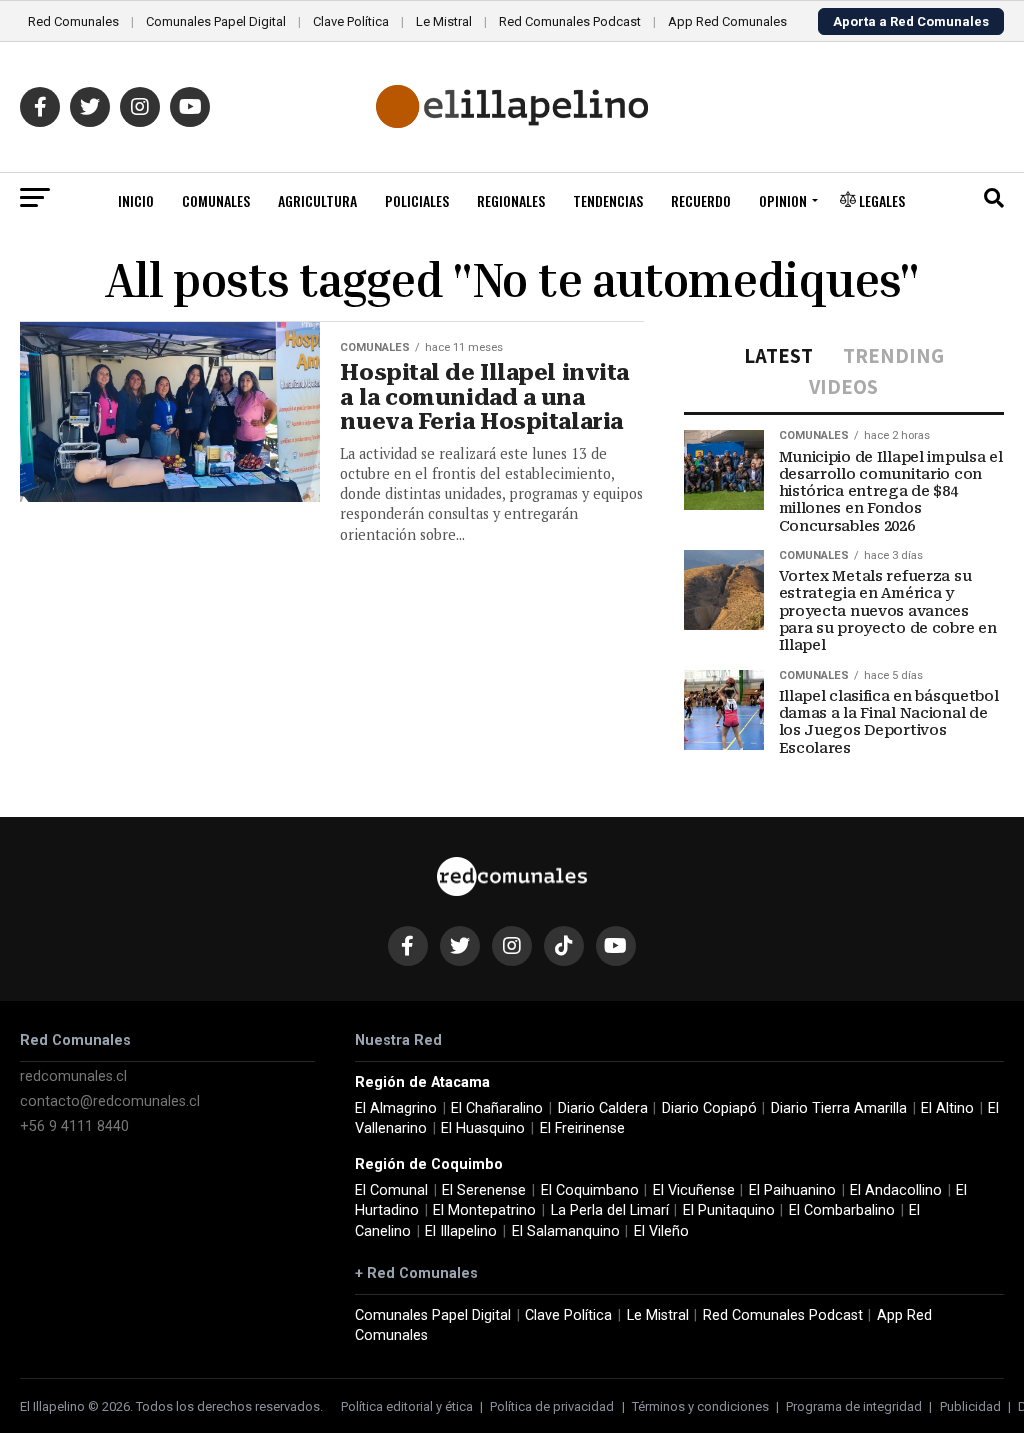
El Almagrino (396, 1108)
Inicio (136, 200)
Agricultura (317, 200)
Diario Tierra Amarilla (839, 1108)
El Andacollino (896, 1190)
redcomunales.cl (73, 1076)
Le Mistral (444, 21)
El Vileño (661, 1231)
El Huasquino (483, 1128)
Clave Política (351, 21)
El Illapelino (461, 1231)
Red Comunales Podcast (570, 21)
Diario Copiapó (709, 1108)
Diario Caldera (603, 1108)
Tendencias (608, 200)
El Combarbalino (842, 1210)
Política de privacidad (552, 1406)
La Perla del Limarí (610, 1210)
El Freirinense (582, 1128)
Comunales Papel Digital (216, 21)
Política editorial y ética (407, 1406)
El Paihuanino (792, 1190)
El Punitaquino (729, 1210)
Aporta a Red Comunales (911, 21)
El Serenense (484, 1190)
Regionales (511, 200)
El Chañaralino (497, 1108)
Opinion (783, 200)
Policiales (417, 200)
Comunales (216, 200)
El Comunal (391, 1190)
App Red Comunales (727, 21)
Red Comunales (73, 21)
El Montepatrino (484, 1210)
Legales (880, 200)
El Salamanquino (566, 1231)
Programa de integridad (854, 1406)
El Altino (947, 1108)
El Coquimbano (590, 1190)
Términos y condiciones (700, 1406)
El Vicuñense (694, 1190)
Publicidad (970, 1406)
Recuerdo (701, 200)
